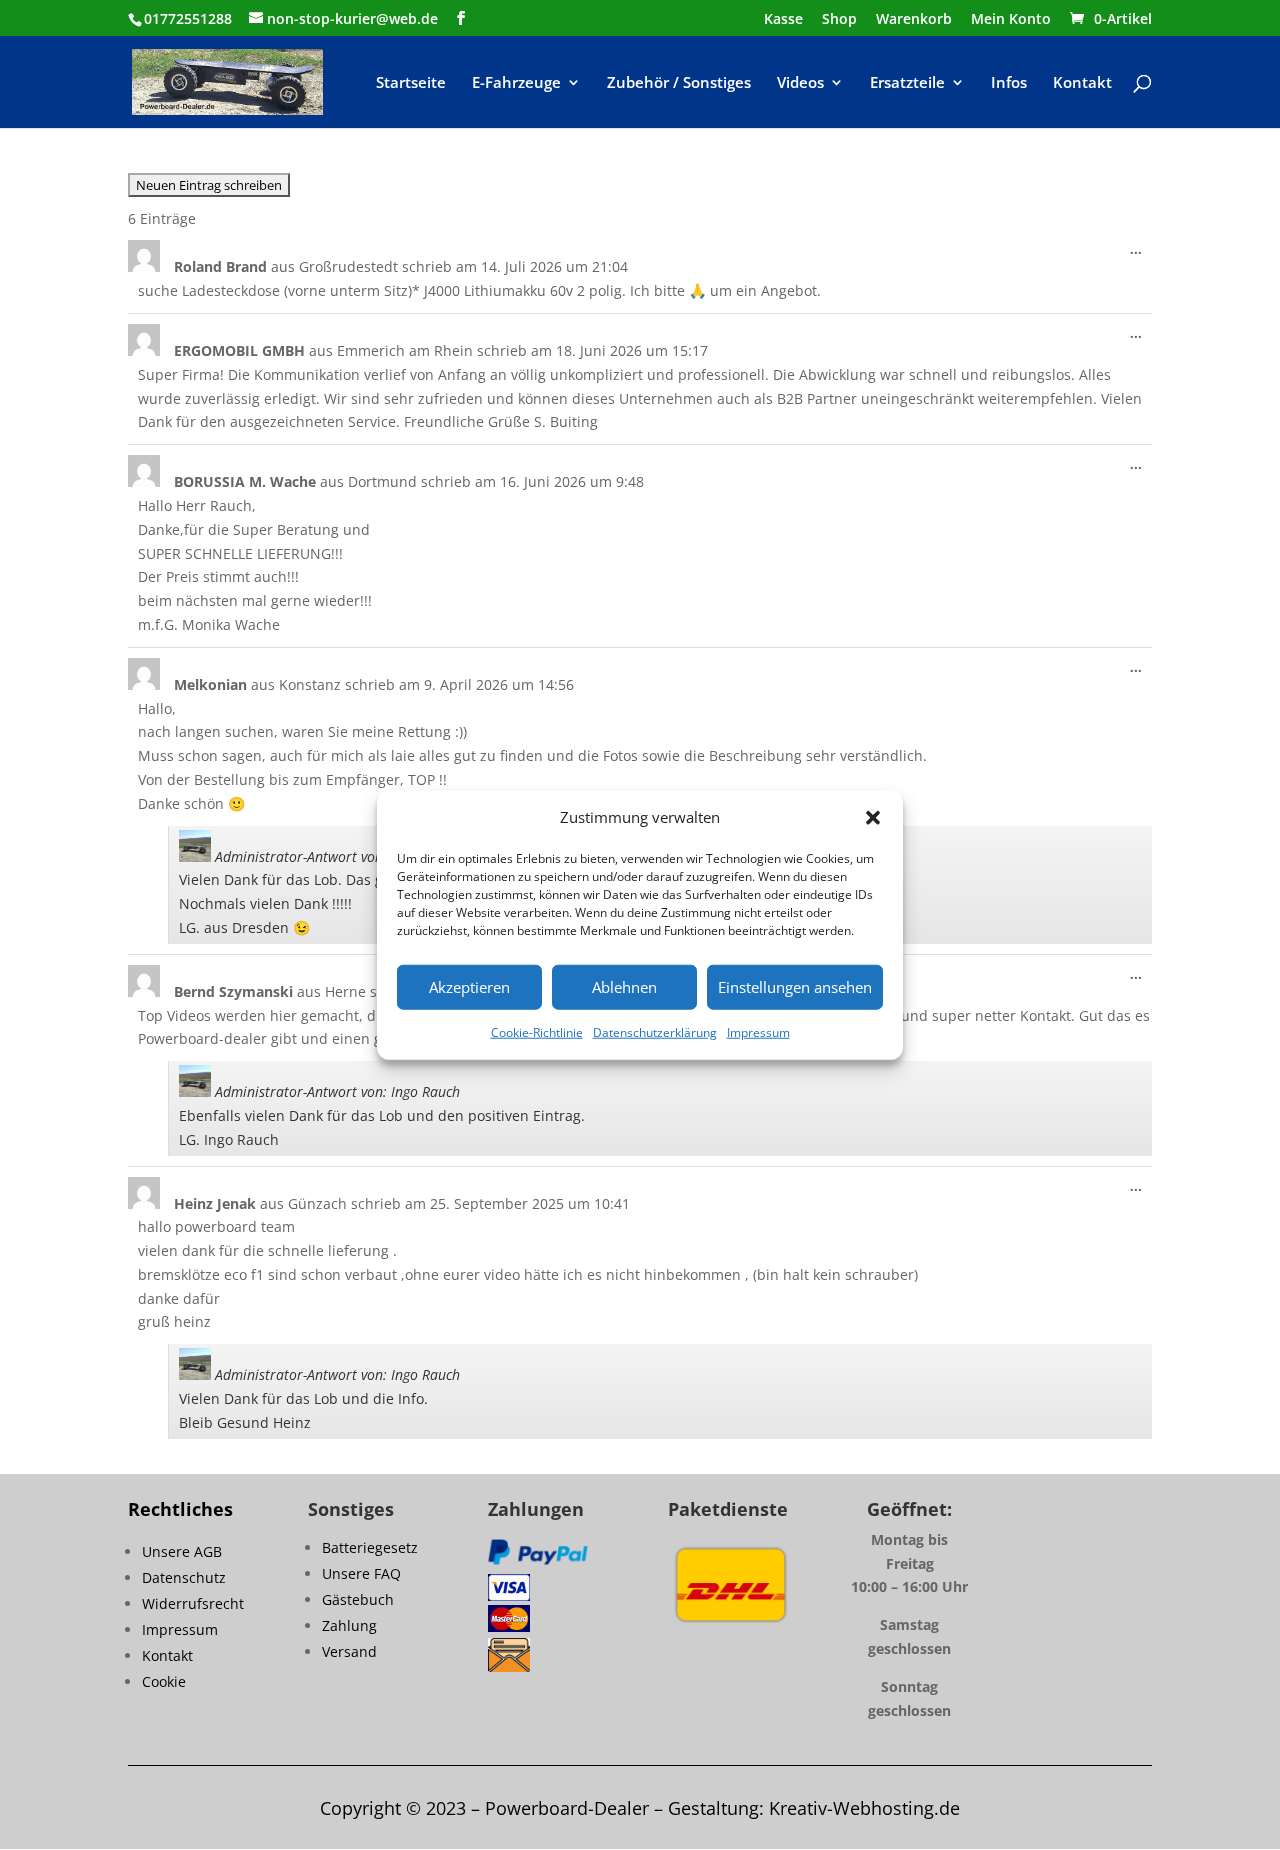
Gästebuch (358, 1599)
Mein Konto (1011, 20)
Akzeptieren (469, 987)
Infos (1009, 83)
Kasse (783, 20)
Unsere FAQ (361, 1573)
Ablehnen (624, 987)
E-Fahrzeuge (516, 83)
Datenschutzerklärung (655, 1032)
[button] (873, 818)
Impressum (758, 1032)
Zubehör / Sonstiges (679, 83)
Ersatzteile (907, 83)
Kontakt (1082, 83)
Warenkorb (914, 20)
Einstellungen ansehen (795, 987)
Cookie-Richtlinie (537, 1032)
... (1141, 253)
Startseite (411, 83)
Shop (839, 20)
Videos (800, 83)
